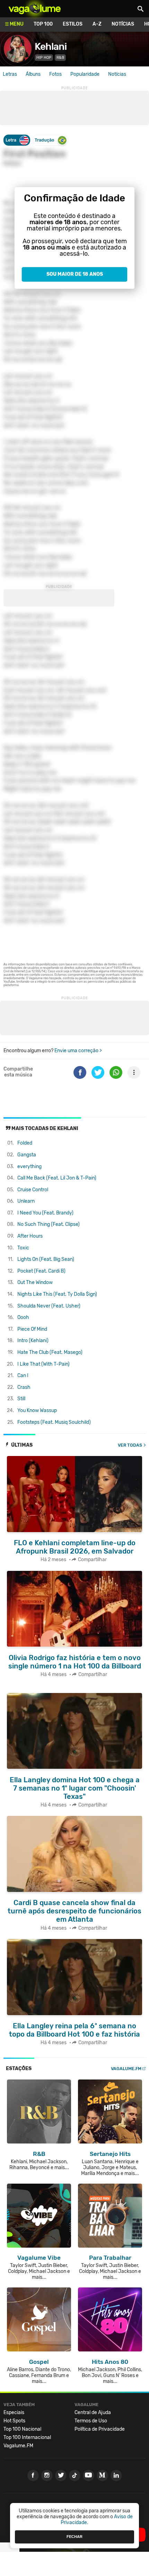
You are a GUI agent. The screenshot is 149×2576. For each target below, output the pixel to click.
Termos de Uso (91, 2421)
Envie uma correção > (78, 1051)
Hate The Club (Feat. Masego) (50, 1352)
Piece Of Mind (32, 1329)
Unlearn (26, 1201)
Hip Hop (44, 58)
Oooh (23, 1317)
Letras (10, 74)
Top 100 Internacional (27, 2437)
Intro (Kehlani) (33, 1341)
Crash (24, 1387)
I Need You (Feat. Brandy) (45, 1213)
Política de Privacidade (100, 2429)
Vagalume (35, 9)
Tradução (44, 140)
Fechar (74, 2537)
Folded (25, 1143)
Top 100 (43, 24)
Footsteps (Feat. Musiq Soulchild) (54, 1422)
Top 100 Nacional (22, 2429)
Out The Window (35, 1282)
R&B (60, 58)
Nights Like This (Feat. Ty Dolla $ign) (57, 1294)
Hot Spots (14, 2421)
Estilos (73, 24)
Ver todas (130, 1445)
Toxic (23, 1248)
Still (21, 1399)
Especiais (14, 2413)
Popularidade (85, 74)
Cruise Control (33, 1190)
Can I (23, 1376)
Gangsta (27, 1155)
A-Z (97, 24)
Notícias (123, 24)
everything (29, 1167)
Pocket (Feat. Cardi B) (41, 1271)
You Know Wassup (37, 1410)
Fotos (55, 74)
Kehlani (51, 47)
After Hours (30, 1236)
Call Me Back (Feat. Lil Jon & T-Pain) (57, 1178)
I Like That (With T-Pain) (43, 1364)
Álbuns (33, 74)
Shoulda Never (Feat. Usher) (49, 1306)
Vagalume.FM (126, 2069)
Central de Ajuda (93, 2413)
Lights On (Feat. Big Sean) (46, 1259)
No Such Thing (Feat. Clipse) (49, 1224)
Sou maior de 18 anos (75, 274)
